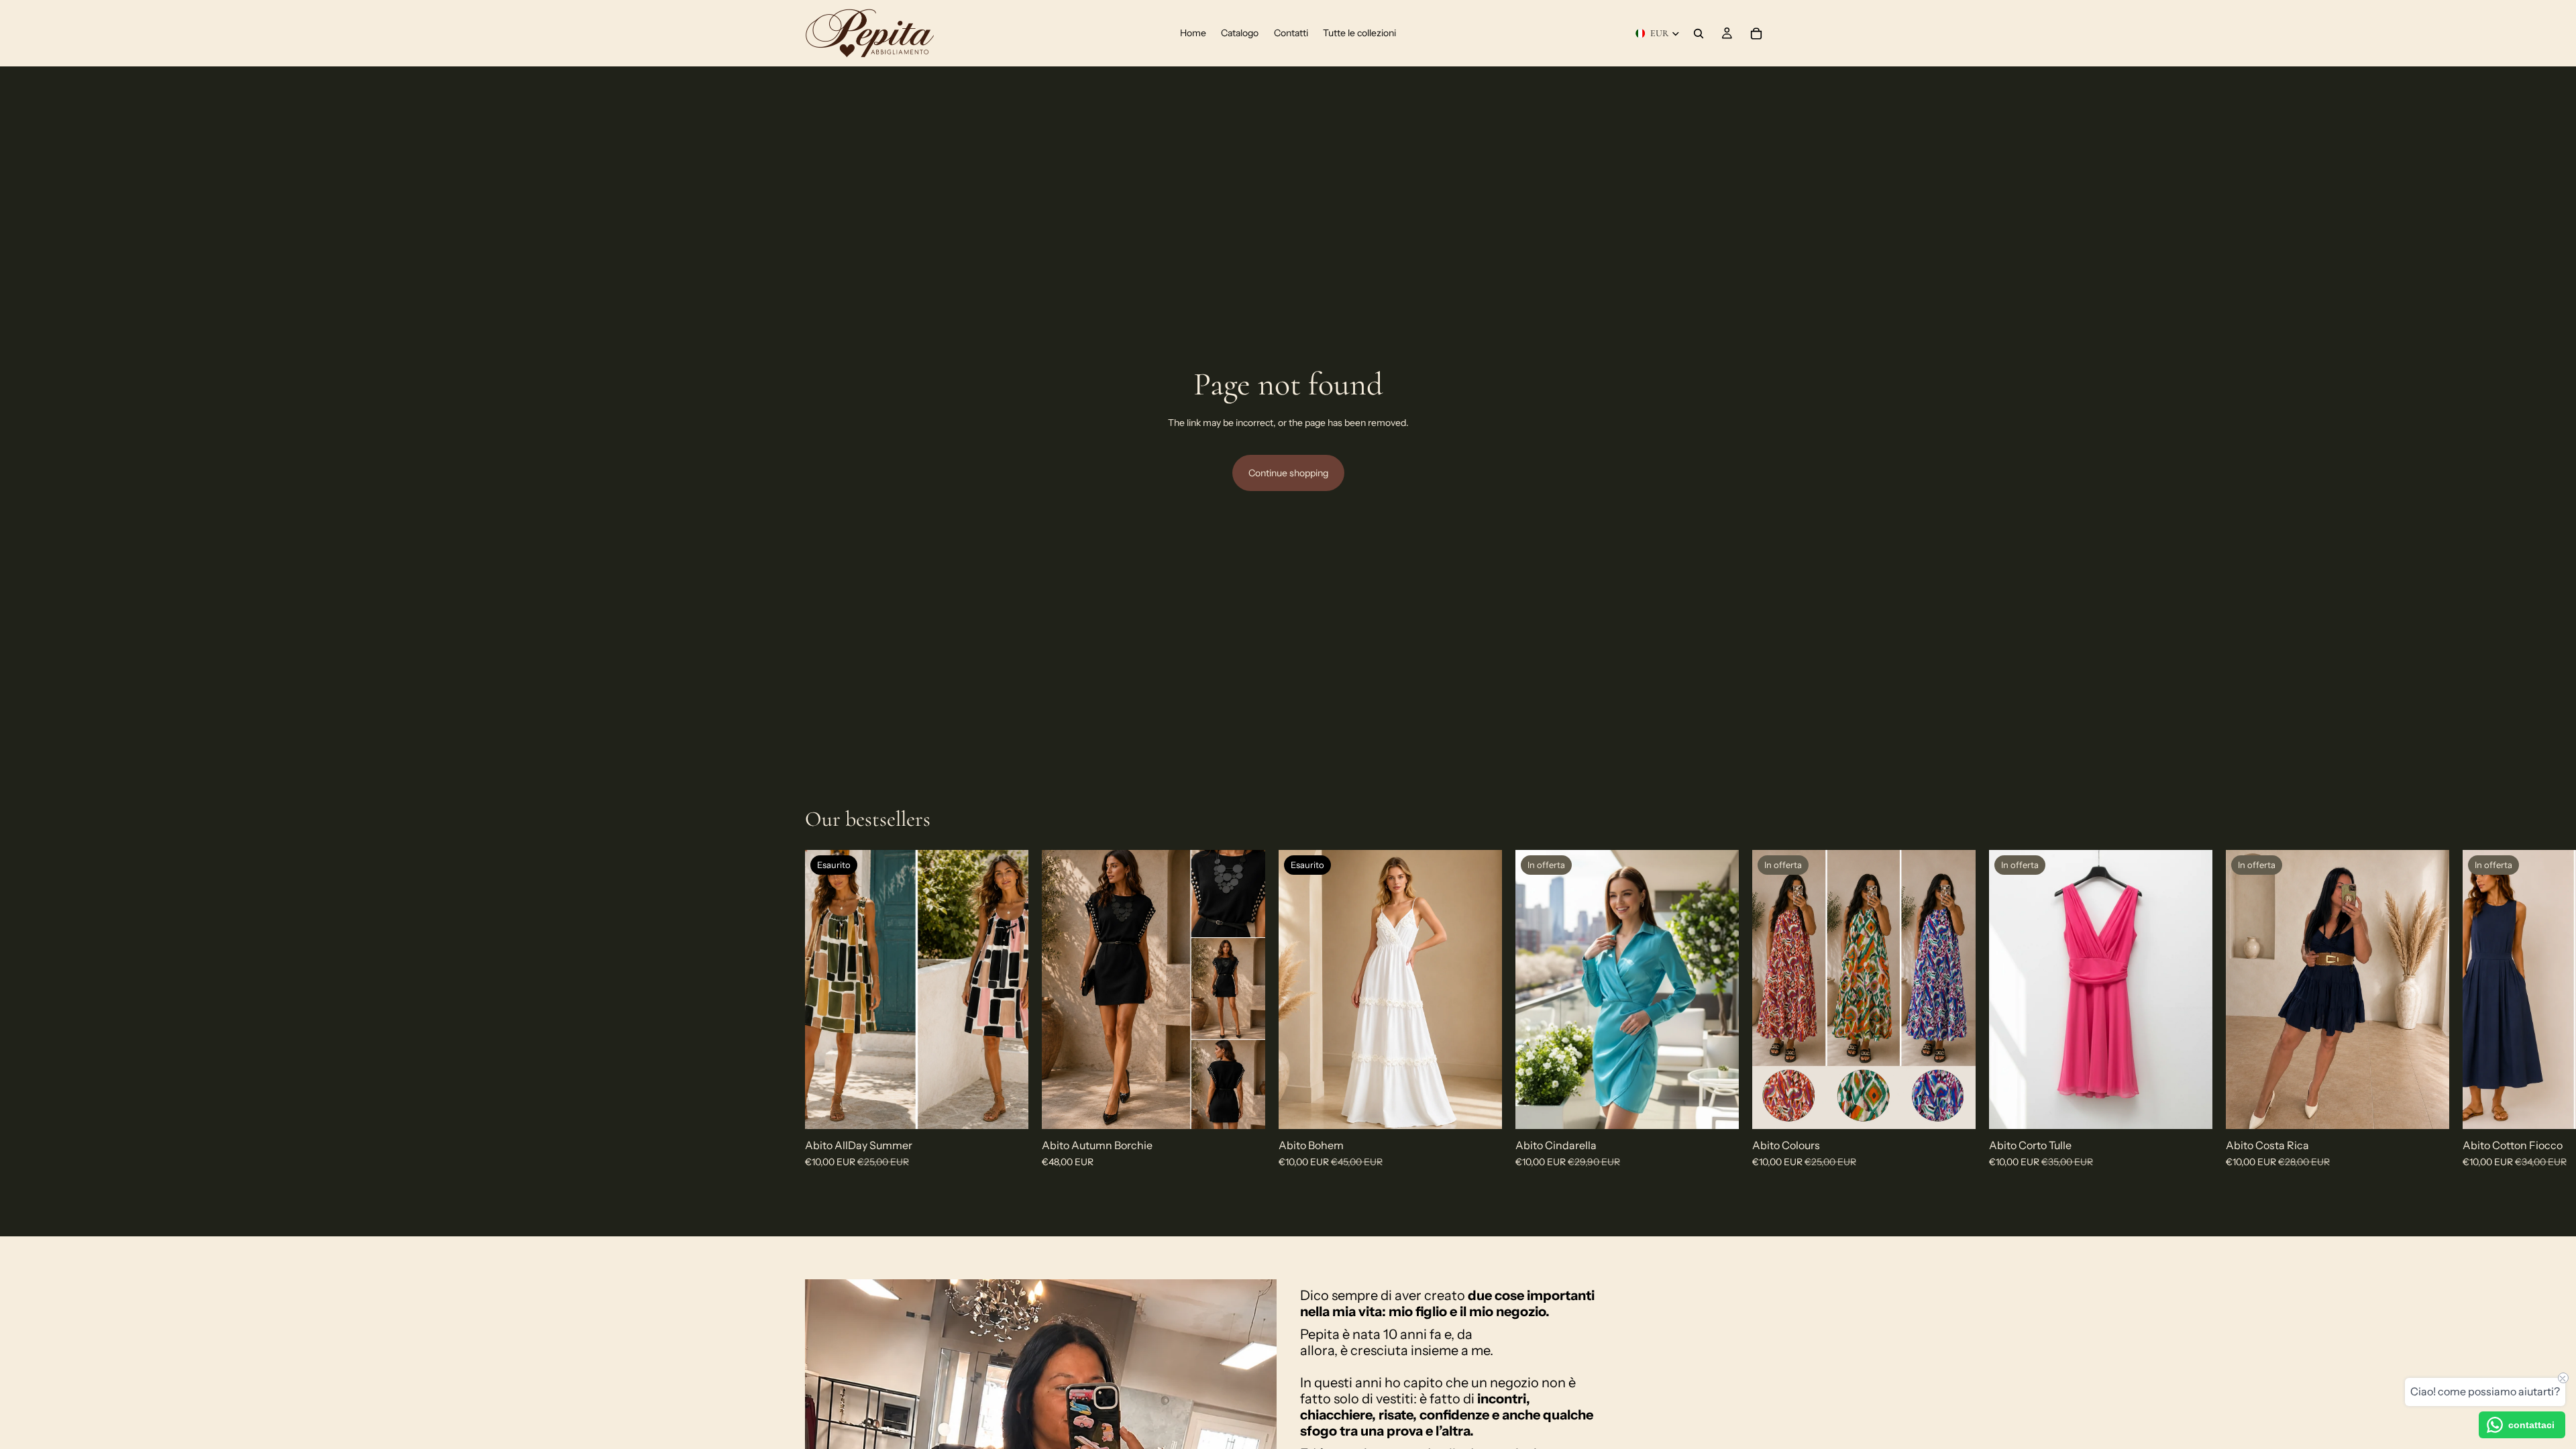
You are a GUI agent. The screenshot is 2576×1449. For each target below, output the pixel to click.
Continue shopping (1288, 473)
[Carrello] (1756, 34)
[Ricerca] (1699, 34)
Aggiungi (1256, 1108)
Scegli (1966, 1108)
